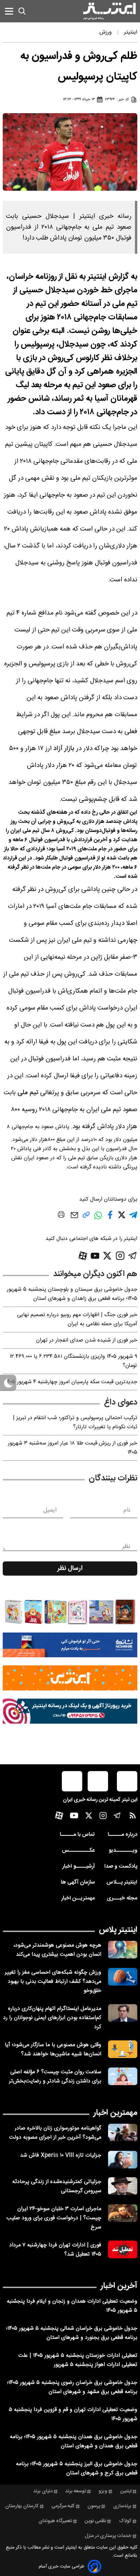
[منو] (9, 11)
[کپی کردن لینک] (86, 1217)
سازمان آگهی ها (78, 1882)
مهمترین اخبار (115, 2113)
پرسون (94, 2506)
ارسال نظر (70, 1569)
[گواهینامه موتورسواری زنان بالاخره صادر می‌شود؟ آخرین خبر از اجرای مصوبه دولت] (123, 2133)
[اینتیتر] (109, 11)
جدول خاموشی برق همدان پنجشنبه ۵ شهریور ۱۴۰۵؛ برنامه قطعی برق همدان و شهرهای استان (74, 2442)
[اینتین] (70, 1678)
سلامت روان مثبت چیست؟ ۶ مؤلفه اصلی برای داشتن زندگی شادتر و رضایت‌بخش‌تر (55, 2077)
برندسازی (122, 2506)
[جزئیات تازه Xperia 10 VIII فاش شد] (123, 2160)
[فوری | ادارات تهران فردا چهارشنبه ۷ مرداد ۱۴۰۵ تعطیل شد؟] (123, 2249)
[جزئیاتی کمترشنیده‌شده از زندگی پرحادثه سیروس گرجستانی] (123, 2186)
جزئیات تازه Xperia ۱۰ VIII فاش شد (61, 2155)
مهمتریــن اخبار (78, 1898)
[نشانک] (70, 1645)
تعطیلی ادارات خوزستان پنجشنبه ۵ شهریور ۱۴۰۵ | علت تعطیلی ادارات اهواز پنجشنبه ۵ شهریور (78, 2360)
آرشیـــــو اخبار (78, 1866)
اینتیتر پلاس (118, 1930)
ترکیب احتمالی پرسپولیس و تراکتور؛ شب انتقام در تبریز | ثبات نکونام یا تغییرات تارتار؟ (75, 1422)
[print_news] (61, 1216)
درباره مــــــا (122, 1835)
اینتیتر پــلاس (122, 1882)
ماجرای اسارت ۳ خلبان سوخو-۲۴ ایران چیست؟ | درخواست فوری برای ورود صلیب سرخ (54, 2218)
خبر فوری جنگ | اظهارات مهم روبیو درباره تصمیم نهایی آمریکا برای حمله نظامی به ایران (77, 1320)
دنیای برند (43, 2491)
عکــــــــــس (78, 1851)
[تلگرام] (133, 1256)
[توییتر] (107, 1256)
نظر (126, 1546)
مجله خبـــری (122, 1898)
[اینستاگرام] (120, 1256)
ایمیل (50, 1510)
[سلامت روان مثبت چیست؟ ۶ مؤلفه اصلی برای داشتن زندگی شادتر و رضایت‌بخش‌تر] (123, 2076)
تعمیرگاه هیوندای (55, 2521)
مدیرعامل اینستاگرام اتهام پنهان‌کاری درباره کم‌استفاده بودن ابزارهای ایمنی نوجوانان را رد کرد (52, 2018)
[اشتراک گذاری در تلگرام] (133, 1218)
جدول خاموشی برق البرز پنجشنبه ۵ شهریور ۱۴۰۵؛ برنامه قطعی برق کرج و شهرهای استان (77, 2469)
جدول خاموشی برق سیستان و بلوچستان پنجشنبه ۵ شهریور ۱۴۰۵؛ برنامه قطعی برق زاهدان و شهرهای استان (72, 1294)
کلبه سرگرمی (63, 2506)
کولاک (125, 2521)
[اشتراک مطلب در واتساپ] (98, 1219)
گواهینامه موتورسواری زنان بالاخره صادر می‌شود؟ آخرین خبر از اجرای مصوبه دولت (55, 2133)
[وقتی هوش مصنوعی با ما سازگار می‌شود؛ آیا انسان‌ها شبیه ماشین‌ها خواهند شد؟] (123, 2049)
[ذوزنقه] (70, 1612)
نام (127, 1510)
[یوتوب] (95, 1256)
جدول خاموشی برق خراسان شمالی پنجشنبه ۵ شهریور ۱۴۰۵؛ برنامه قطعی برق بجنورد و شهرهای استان (72, 2333)
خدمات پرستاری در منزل (108, 2536)
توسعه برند (76, 2491)
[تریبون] (70, 1711)
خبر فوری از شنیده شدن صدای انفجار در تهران (87, 1340)
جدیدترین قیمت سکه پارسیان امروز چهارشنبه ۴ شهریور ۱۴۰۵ (71, 1382)
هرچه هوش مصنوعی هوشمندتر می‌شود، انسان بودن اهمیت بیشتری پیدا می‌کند (57, 1950)
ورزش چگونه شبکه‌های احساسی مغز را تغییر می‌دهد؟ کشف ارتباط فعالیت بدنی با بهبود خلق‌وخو (53, 1982)
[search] (22, 11)
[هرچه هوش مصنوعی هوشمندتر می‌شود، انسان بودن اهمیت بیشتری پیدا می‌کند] (123, 1950)
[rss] (133, 1817)
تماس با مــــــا (77, 1835)
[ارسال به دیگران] (74, 1218)
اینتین (126, 2491)
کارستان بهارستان (22, 2506)
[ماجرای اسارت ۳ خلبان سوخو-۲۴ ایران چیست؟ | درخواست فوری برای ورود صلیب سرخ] (123, 2213)
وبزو (103, 2491)
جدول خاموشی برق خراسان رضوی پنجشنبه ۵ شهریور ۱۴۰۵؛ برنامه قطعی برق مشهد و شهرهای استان (72, 2387)
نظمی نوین (95, 2521)
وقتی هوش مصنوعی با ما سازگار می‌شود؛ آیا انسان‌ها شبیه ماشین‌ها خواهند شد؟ (53, 2050)
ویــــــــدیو (123, 1851)
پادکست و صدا (121, 1866)
